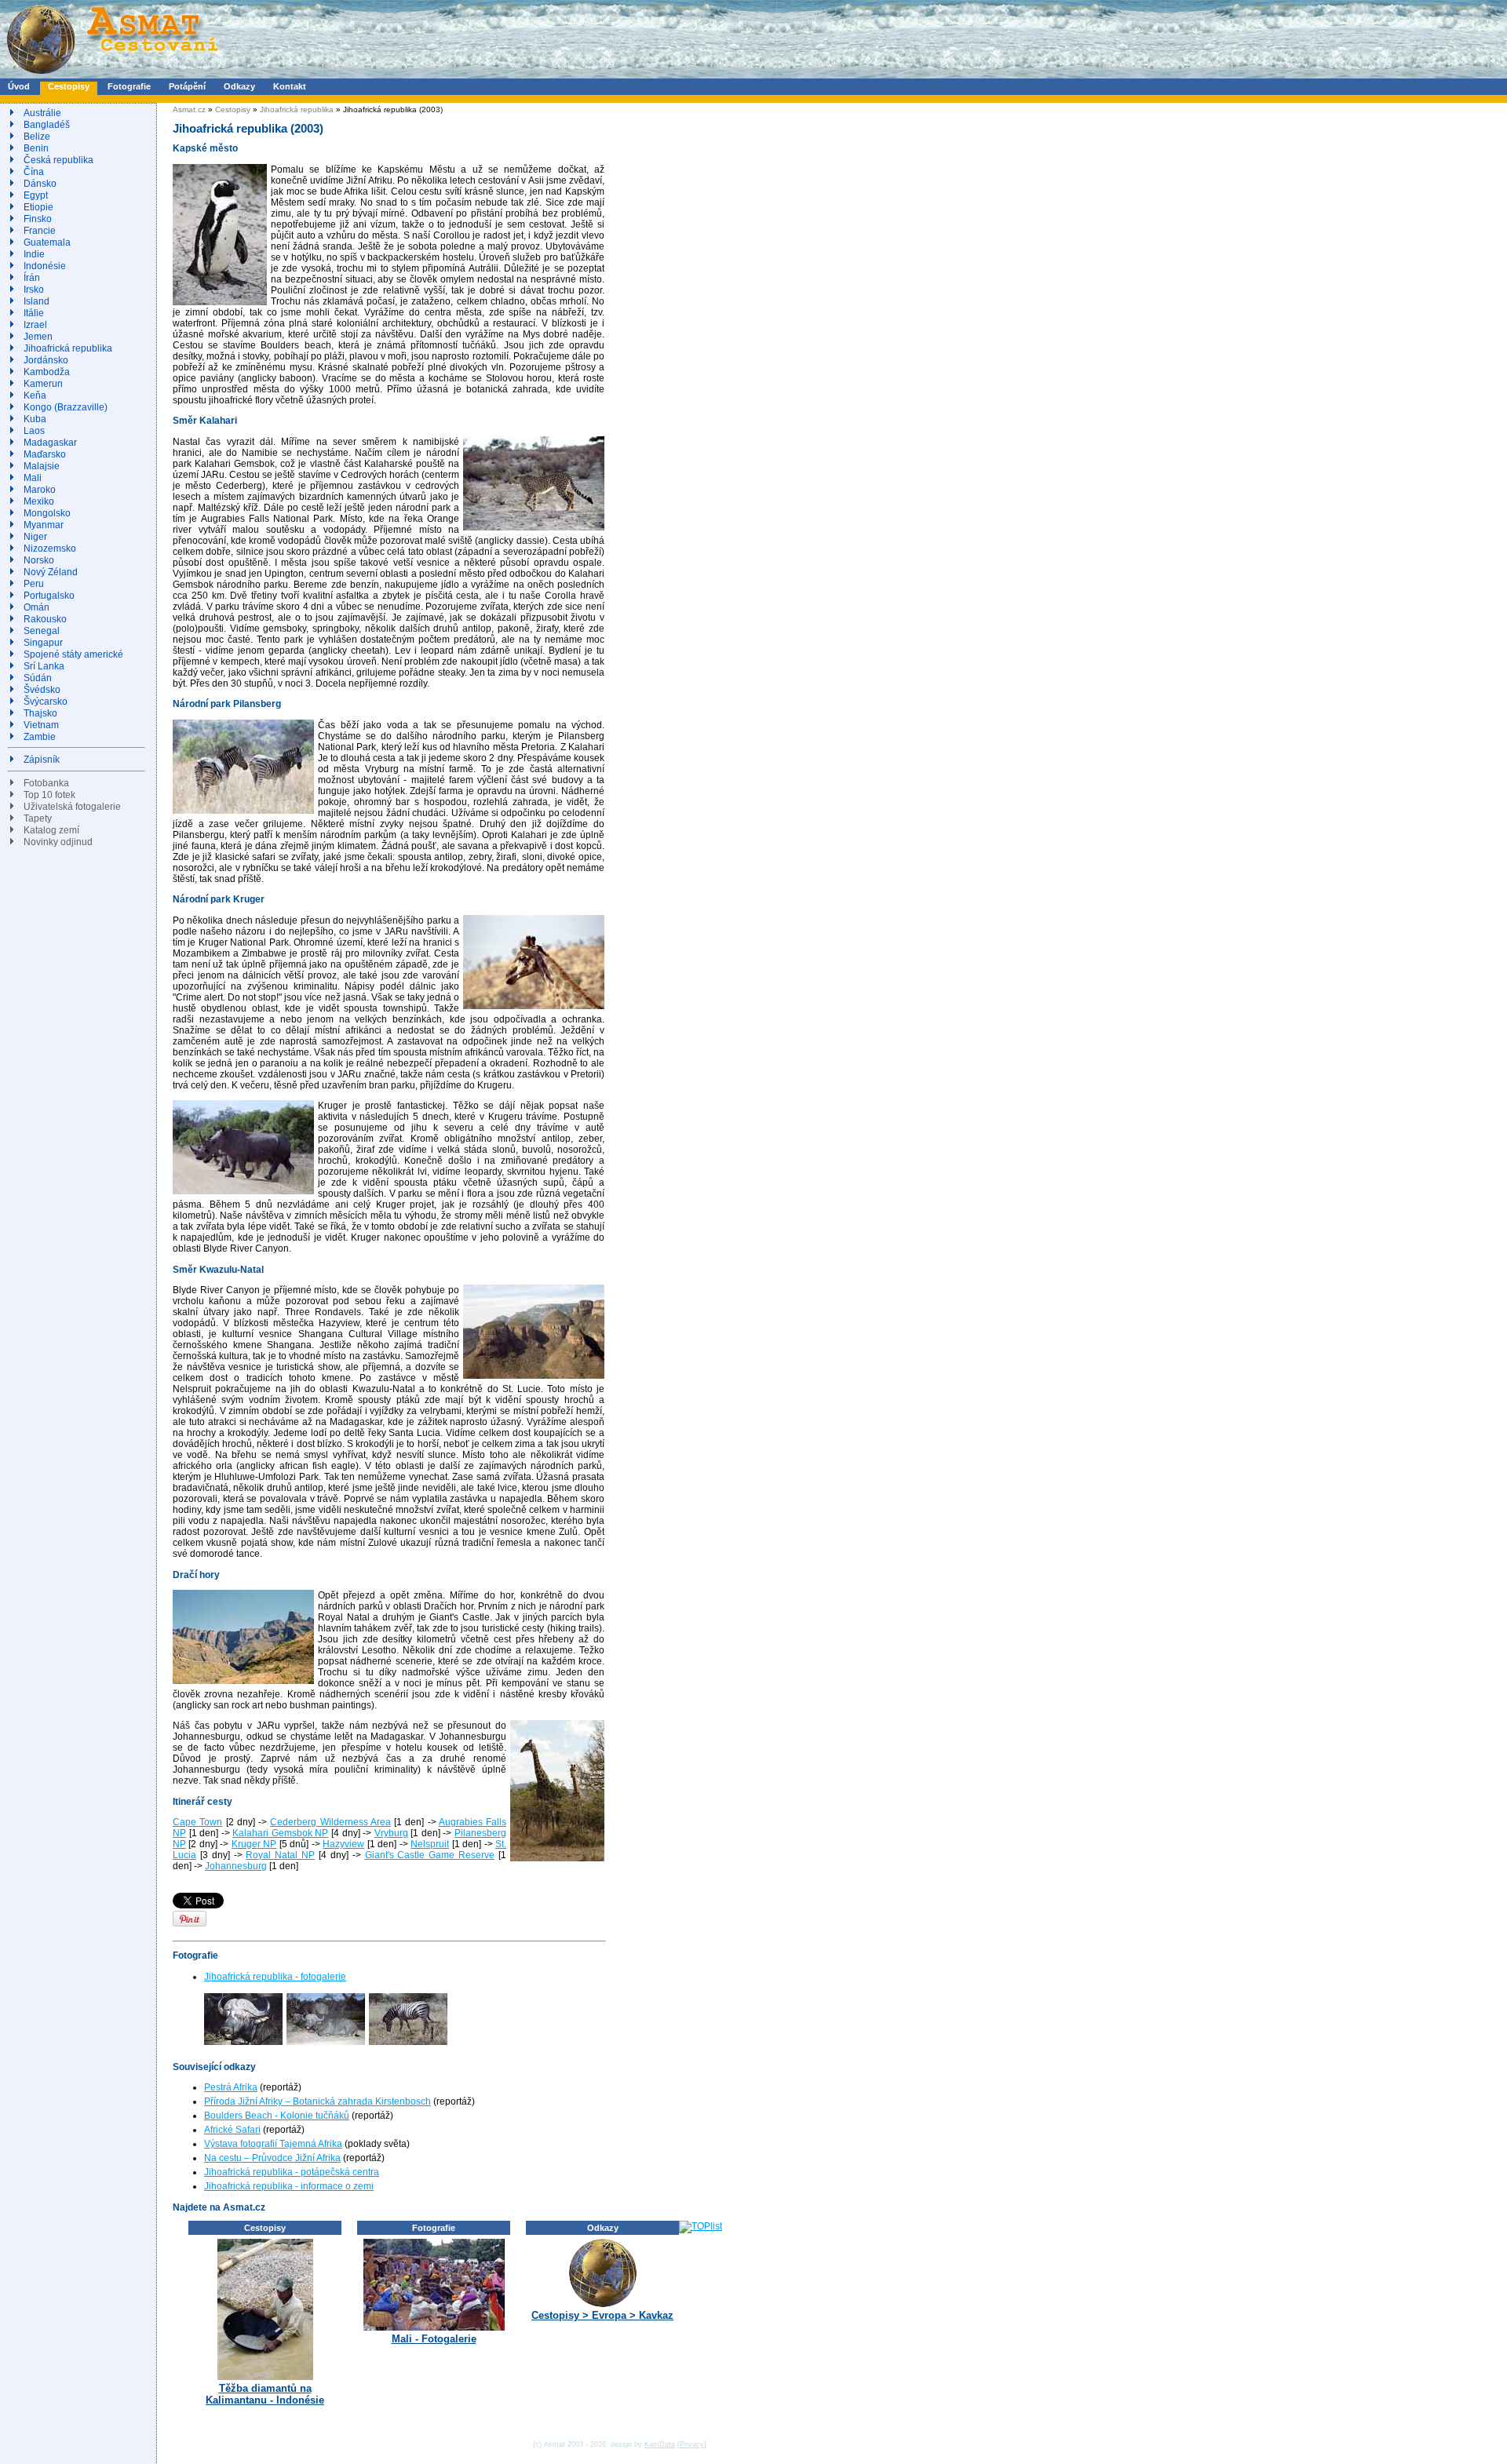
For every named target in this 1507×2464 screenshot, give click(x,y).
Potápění (187, 86)
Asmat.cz (189, 109)
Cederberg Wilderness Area (330, 1822)
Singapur (43, 643)
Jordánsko (46, 360)
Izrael (35, 325)
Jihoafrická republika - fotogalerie (275, 1977)
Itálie (34, 313)
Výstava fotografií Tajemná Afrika (273, 2144)
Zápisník (42, 760)
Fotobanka (46, 783)
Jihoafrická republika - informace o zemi (289, 2186)
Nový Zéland (51, 572)
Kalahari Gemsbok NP (280, 1833)
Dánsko (40, 184)
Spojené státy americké (73, 654)
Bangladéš (47, 125)
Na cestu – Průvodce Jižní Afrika (272, 2158)
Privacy (692, 2444)
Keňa (35, 395)
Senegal (42, 631)
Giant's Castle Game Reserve (430, 1855)
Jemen (38, 337)
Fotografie (129, 86)
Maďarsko (45, 454)
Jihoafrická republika (68, 348)
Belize (37, 137)
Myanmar (44, 525)
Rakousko (45, 619)
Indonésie (45, 266)
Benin (36, 148)
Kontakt (290, 86)
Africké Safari (232, 2130)
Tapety (38, 818)
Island (36, 301)
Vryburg (391, 1833)
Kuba (35, 419)
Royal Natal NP (280, 1855)
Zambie (40, 737)
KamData (660, 2444)
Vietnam (41, 725)
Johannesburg (236, 1866)
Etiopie (38, 207)
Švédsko (42, 690)
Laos (34, 431)
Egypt (36, 195)
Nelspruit (430, 1844)
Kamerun (43, 384)
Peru (34, 584)
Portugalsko (49, 596)
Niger (35, 537)
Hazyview (343, 1844)
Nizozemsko (50, 549)
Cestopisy (69, 86)
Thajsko (40, 713)
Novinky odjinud (58, 842)
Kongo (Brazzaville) (66, 407)
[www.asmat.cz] (112, 75)
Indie (34, 254)
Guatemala (47, 242)
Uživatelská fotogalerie (72, 807)
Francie (40, 231)
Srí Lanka (44, 666)
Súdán (38, 678)
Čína (34, 172)
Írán (32, 278)
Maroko (40, 490)
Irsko (34, 290)
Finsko (38, 219)
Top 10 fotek (49, 795)
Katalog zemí (51, 830)
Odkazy (239, 86)
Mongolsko (47, 513)
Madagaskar (50, 443)
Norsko (39, 560)
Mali (33, 478)
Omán (36, 607)
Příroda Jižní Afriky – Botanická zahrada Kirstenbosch (317, 2101)
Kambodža (47, 372)
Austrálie (42, 113)
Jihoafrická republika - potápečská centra (292, 2172)
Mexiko (39, 501)
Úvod (19, 86)
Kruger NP (254, 1844)
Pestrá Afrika (231, 2087)
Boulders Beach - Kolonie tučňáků (277, 2116)
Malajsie (42, 466)
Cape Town (197, 1822)
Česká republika (58, 160)
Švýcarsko (46, 702)
